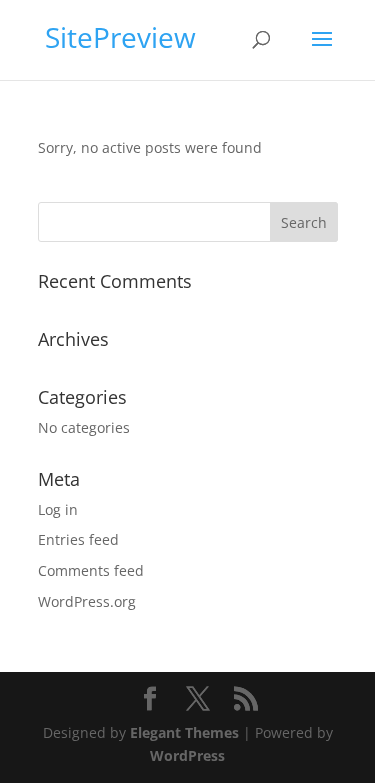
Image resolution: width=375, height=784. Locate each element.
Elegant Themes (184, 732)
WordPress (187, 755)
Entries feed (78, 539)
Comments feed (91, 570)
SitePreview (120, 37)
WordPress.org (87, 601)
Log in (58, 509)
